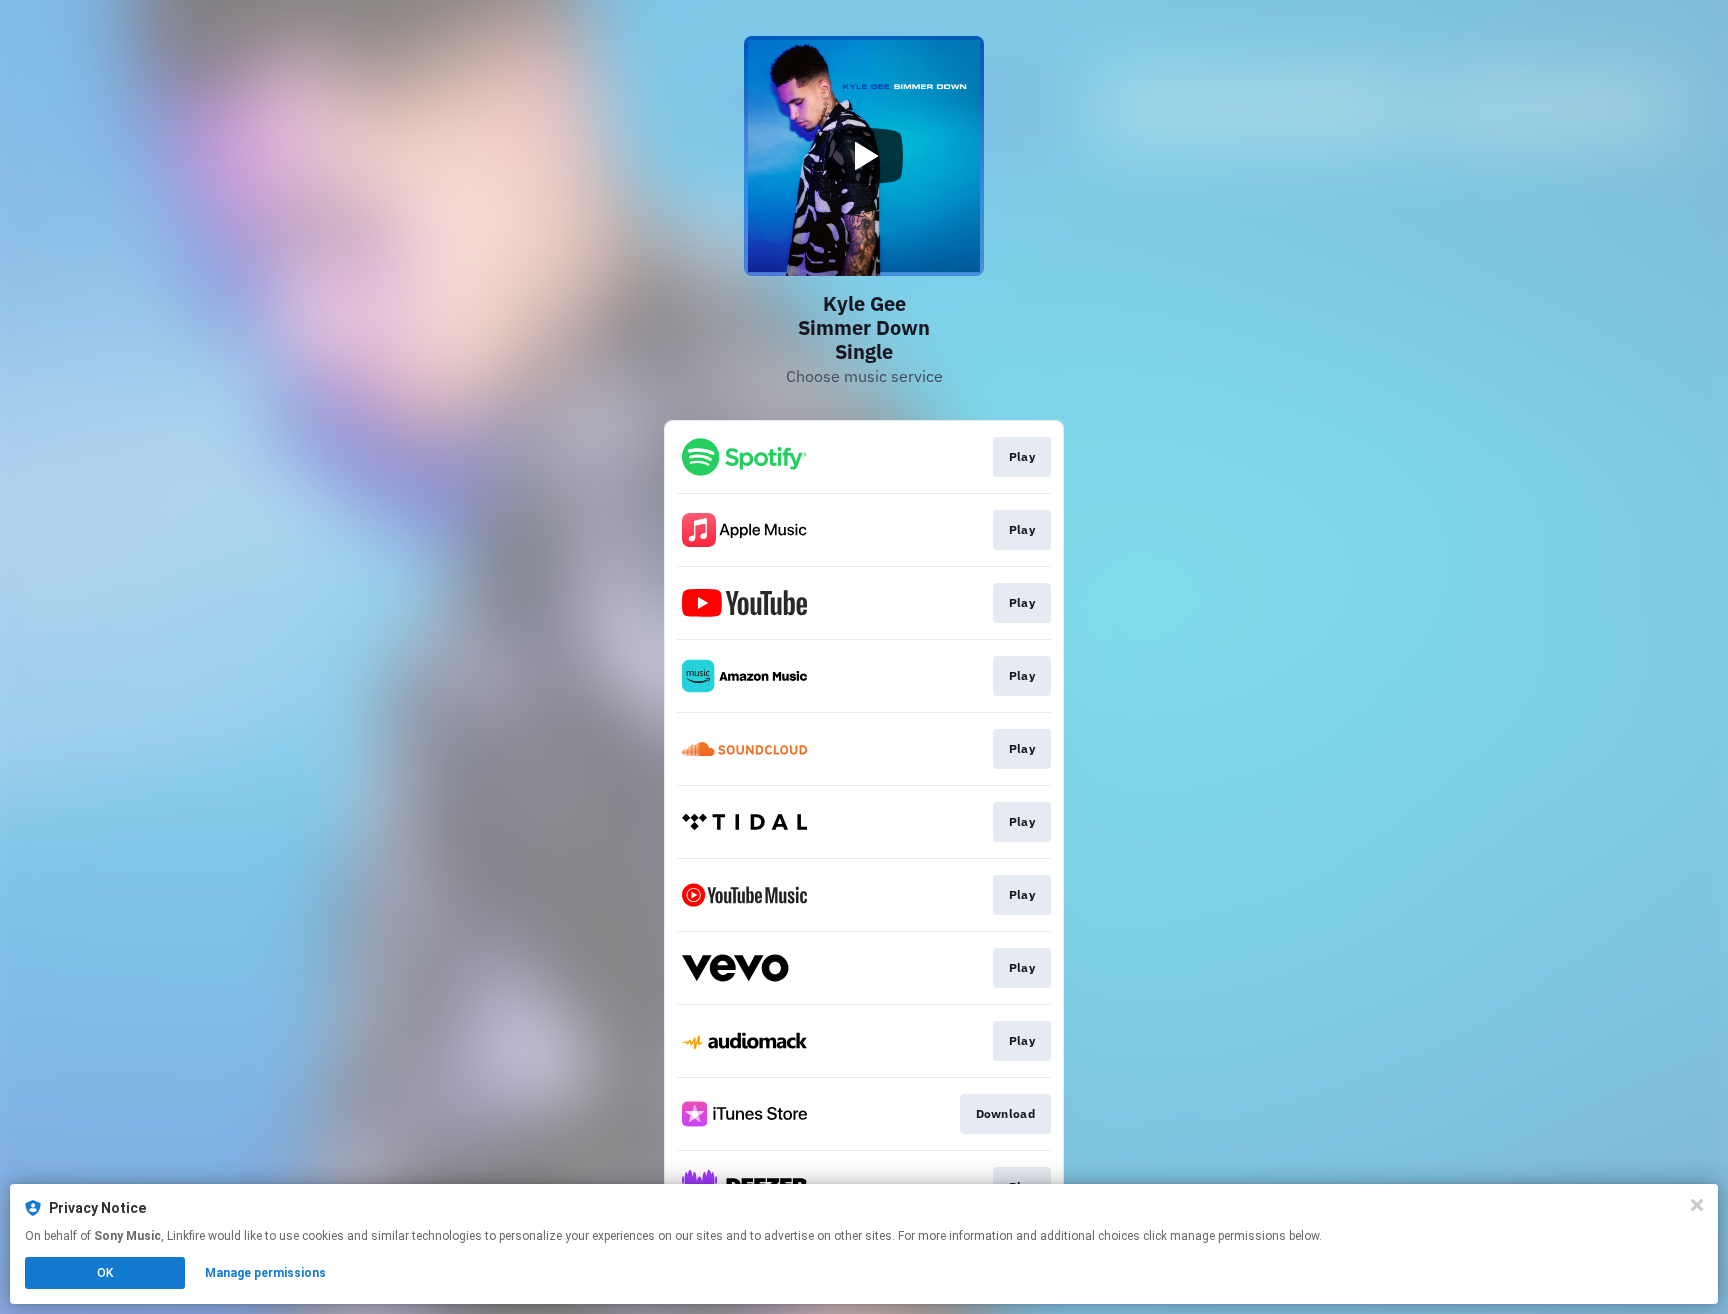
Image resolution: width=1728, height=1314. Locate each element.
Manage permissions (265, 1273)
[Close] (1697, 1205)
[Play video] (864, 156)
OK (105, 1273)
